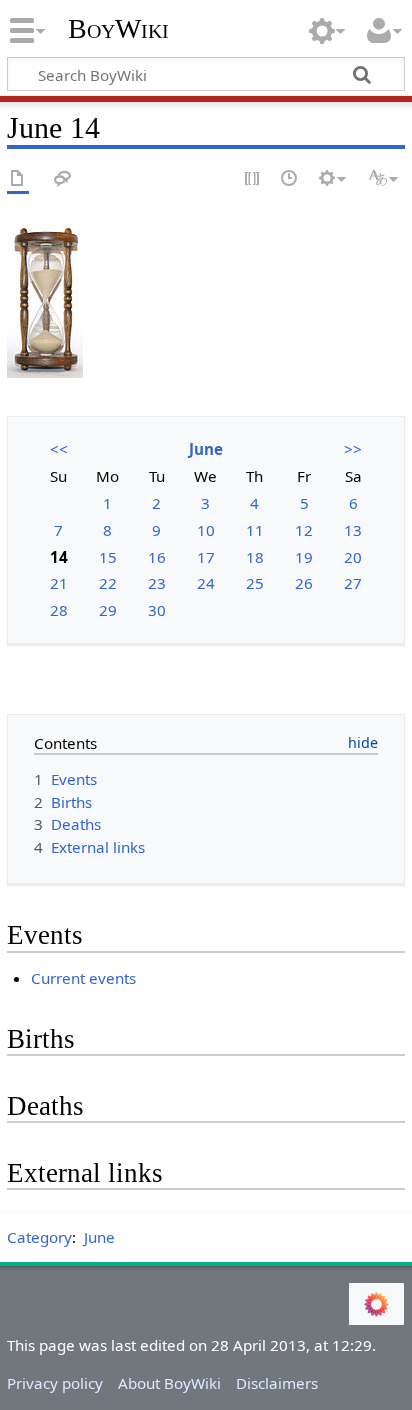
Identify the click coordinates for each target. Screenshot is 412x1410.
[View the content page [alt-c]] (18, 179)
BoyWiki (118, 29)
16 (157, 557)
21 (59, 583)
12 (304, 530)
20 (353, 557)
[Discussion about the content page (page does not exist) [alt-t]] (63, 179)
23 (157, 583)
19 (304, 557)
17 (206, 557)
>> (353, 449)
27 (353, 583)
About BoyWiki (169, 1383)
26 (304, 583)
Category (39, 1237)
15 (108, 557)
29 (108, 610)
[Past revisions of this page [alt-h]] (290, 179)
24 (206, 583)
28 (59, 610)
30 (157, 610)
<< (59, 449)
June (206, 449)
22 (108, 583)
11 (255, 530)
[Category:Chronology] (45, 300)
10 (206, 530)
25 (255, 583)
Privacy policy (55, 1383)
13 (353, 530)
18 (255, 557)
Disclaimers (277, 1383)
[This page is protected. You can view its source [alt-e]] (253, 179)
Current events (83, 978)
